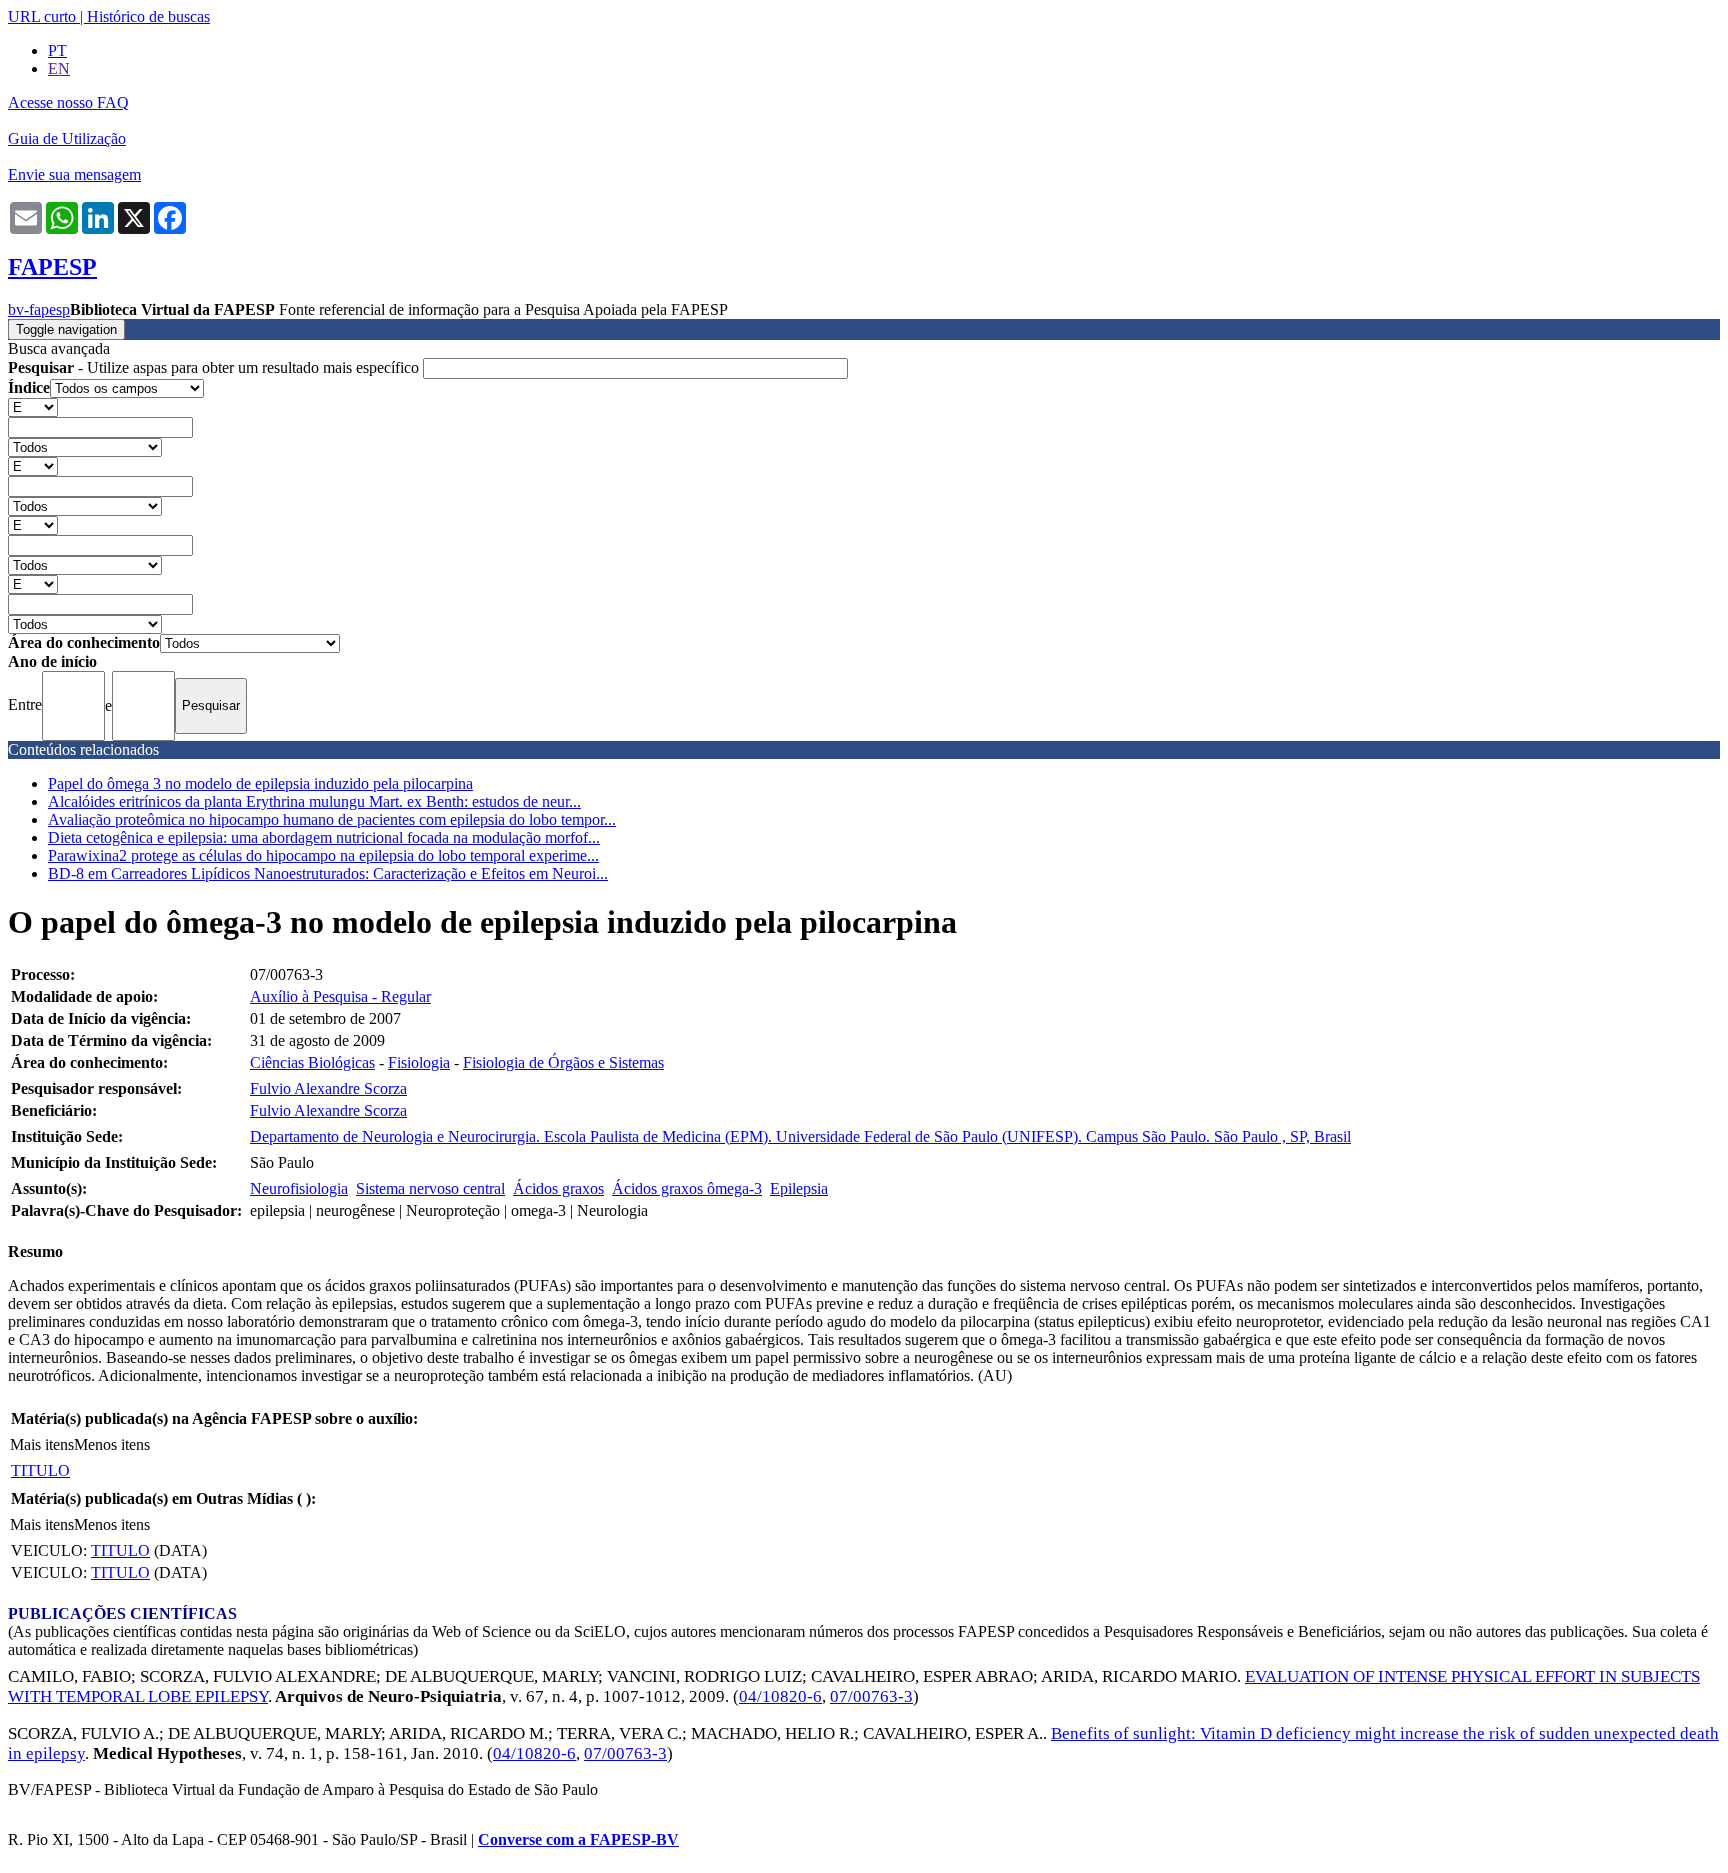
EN (59, 68)
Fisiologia (419, 1062)
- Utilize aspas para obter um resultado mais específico (215, 367)
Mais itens (42, 1444)
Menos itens (112, 1444)
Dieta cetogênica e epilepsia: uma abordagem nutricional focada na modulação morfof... (324, 837)
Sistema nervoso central (430, 1188)
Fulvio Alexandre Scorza (328, 1088)
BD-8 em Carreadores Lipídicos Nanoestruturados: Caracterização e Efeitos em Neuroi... (328, 873)
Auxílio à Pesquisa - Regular (340, 996)
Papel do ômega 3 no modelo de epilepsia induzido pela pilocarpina (260, 783)
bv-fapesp (39, 309)
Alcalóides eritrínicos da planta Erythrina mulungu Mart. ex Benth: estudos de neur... (314, 801)
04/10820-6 (780, 1696)
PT (57, 50)
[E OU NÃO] (33, 406)
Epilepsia (799, 1188)
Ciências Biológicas (312, 1062)
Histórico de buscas (148, 16)
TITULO (40, 1470)
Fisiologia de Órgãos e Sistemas (563, 1062)
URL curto (42, 16)
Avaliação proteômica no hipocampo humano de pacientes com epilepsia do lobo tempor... (332, 819)
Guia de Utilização (67, 138)
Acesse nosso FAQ (68, 102)
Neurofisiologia (299, 1188)
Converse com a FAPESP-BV (578, 1839)
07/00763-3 (871, 1696)
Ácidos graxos (558, 1188)
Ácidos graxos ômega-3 (687, 1188)
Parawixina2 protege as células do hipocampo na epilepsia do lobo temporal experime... (323, 855)
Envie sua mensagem (74, 174)
